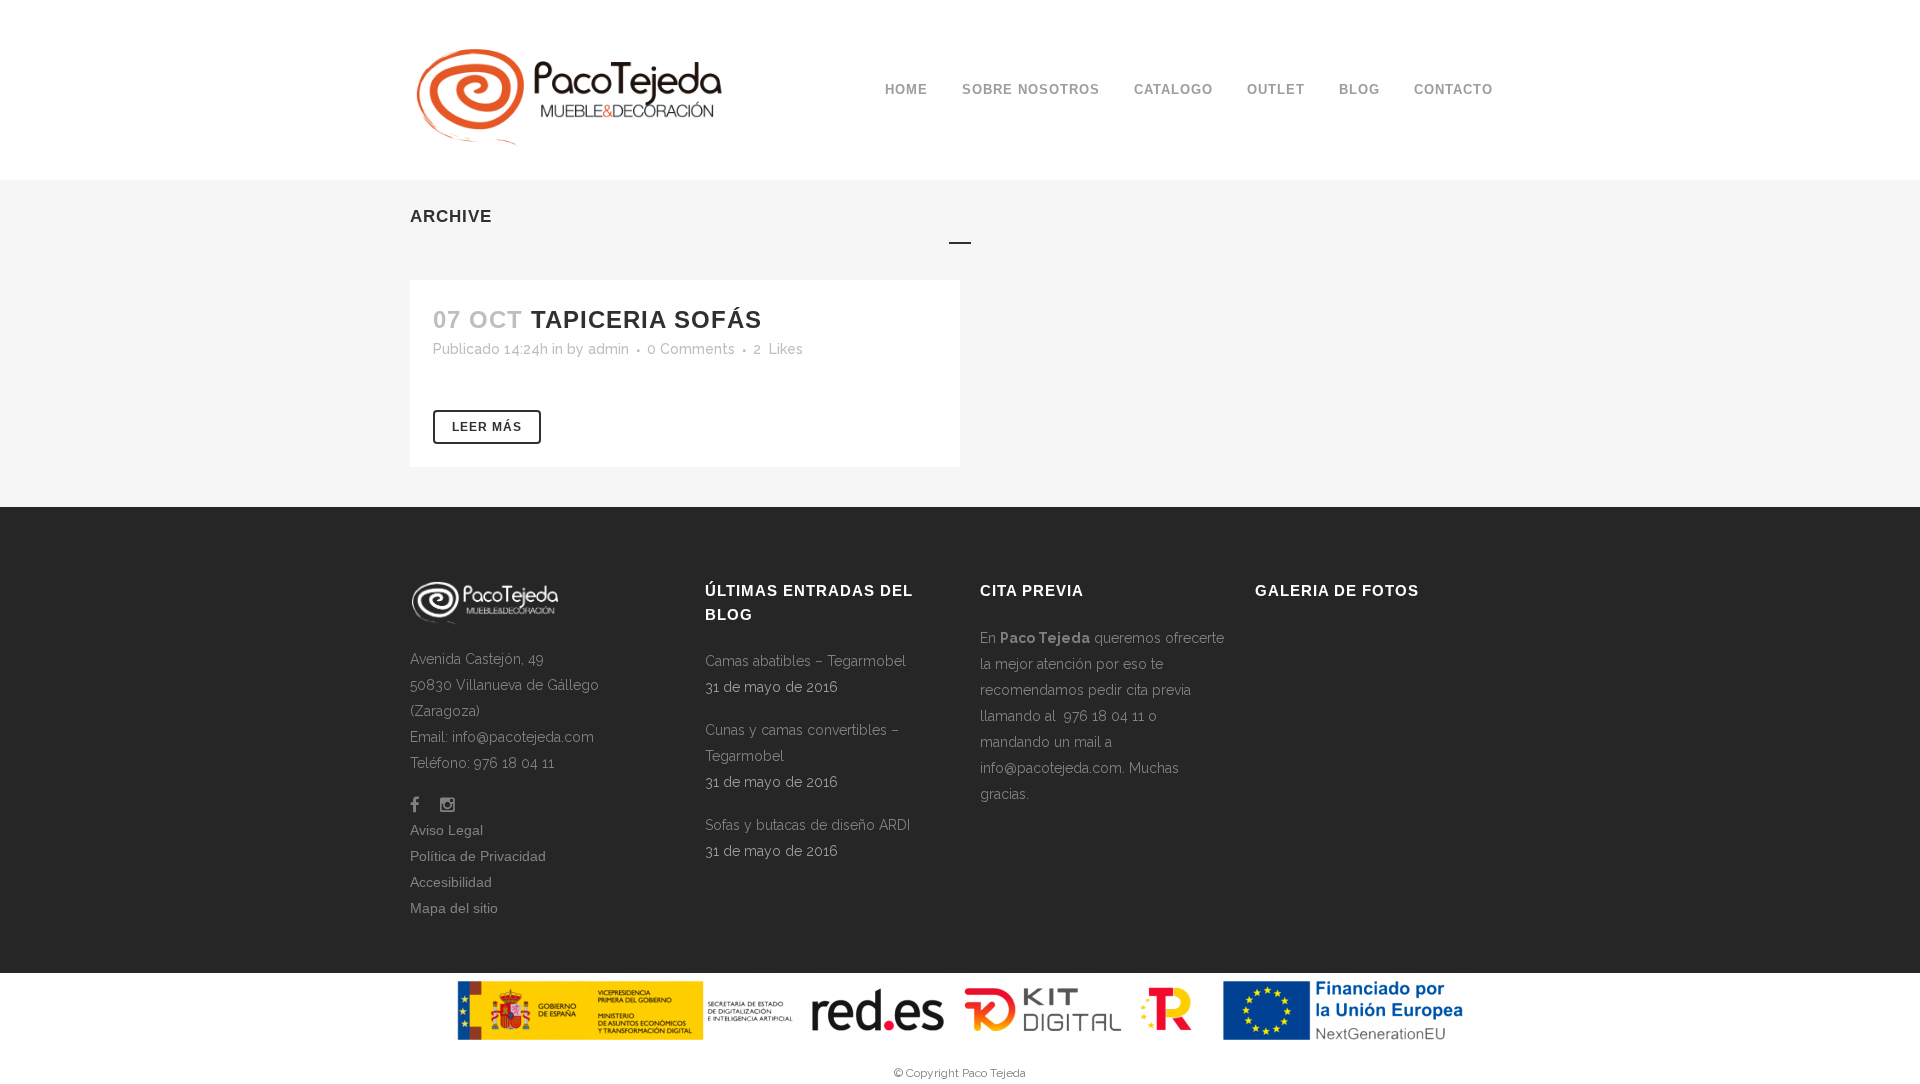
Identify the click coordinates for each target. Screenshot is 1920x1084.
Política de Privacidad (478, 856)
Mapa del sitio (454, 908)
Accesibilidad (451, 882)
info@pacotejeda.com (1051, 768)
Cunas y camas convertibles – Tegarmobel (802, 743)
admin (608, 349)
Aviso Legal (446, 830)
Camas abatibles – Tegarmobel (805, 661)
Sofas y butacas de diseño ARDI (807, 825)
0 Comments (691, 349)
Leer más (487, 427)
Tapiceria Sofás (646, 319)
